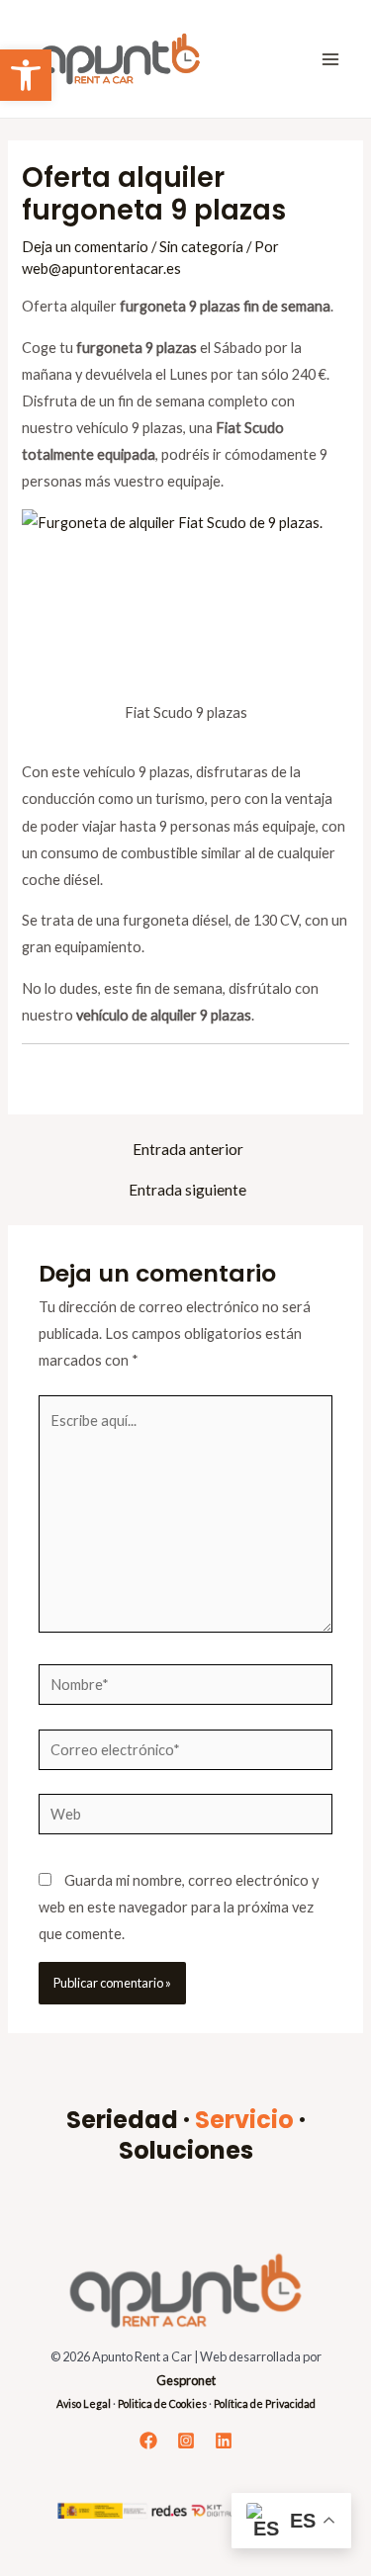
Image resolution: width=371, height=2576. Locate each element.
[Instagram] (186, 2441)
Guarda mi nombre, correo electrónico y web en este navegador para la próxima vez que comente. (179, 1907)
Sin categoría (201, 247)
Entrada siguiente (187, 1191)
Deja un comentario (85, 247)
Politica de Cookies (162, 2403)
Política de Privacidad (265, 2403)
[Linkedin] (224, 2441)
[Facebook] (148, 2441)
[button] (26, 75)
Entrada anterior (188, 1150)
